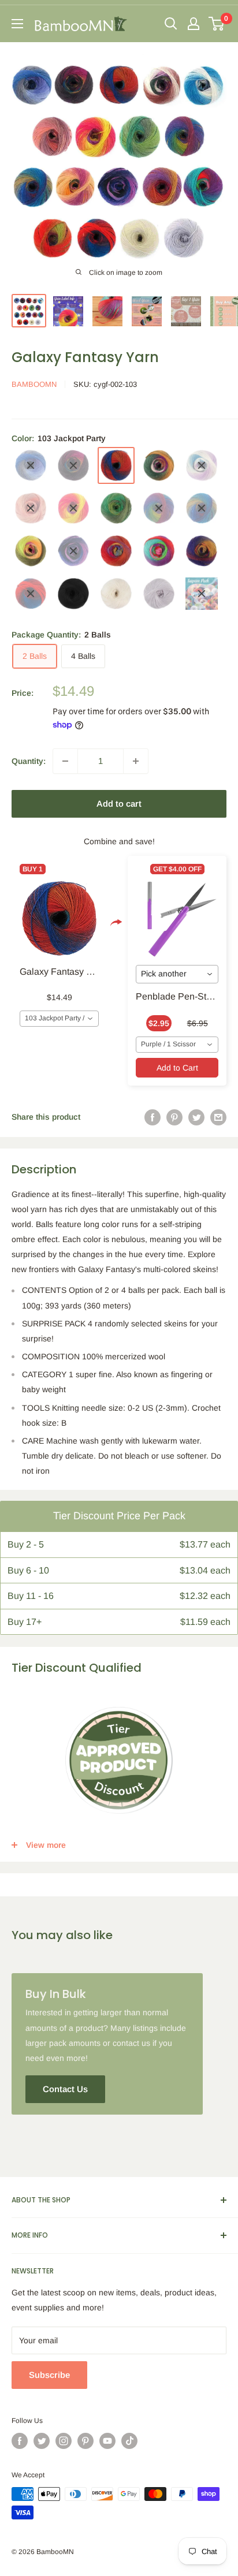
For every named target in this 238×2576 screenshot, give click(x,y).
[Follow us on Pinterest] (85, 2441)
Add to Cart (177, 1068)
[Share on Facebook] (153, 1117)
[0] (217, 24)
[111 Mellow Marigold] (31, 551)
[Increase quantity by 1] (136, 761)
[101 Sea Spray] (31, 465)
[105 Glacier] (202, 465)
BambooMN (34, 384)
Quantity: (29, 761)
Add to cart (119, 804)
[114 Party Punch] (159, 551)
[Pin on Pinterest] (174, 1117)
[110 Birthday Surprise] (202, 508)
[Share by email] (218, 1117)
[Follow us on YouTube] (107, 2441)
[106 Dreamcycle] (31, 508)
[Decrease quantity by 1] (65, 761)
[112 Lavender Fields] (73, 551)
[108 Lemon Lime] (116, 508)
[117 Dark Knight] (73, 594)
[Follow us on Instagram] (64, 2441)
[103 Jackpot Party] (116, 465)
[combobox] (59, 1019)
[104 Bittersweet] (159, 465)
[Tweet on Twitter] (196, 1117)
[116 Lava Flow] (31, 594)
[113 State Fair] (116, 551)
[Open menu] (17, 24)
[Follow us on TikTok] (129, 2441)
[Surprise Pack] (202, 594)
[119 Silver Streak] (159, 594)
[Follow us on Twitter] (42, 2441)
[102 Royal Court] (73, 465)
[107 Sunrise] (73, 508)
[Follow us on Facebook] (20, 2441)
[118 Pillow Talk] (116, 594)
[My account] (194, 24)
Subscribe (49, 2375)
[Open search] (171, 24)
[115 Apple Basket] (202, 551)
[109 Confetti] (159, 508)
